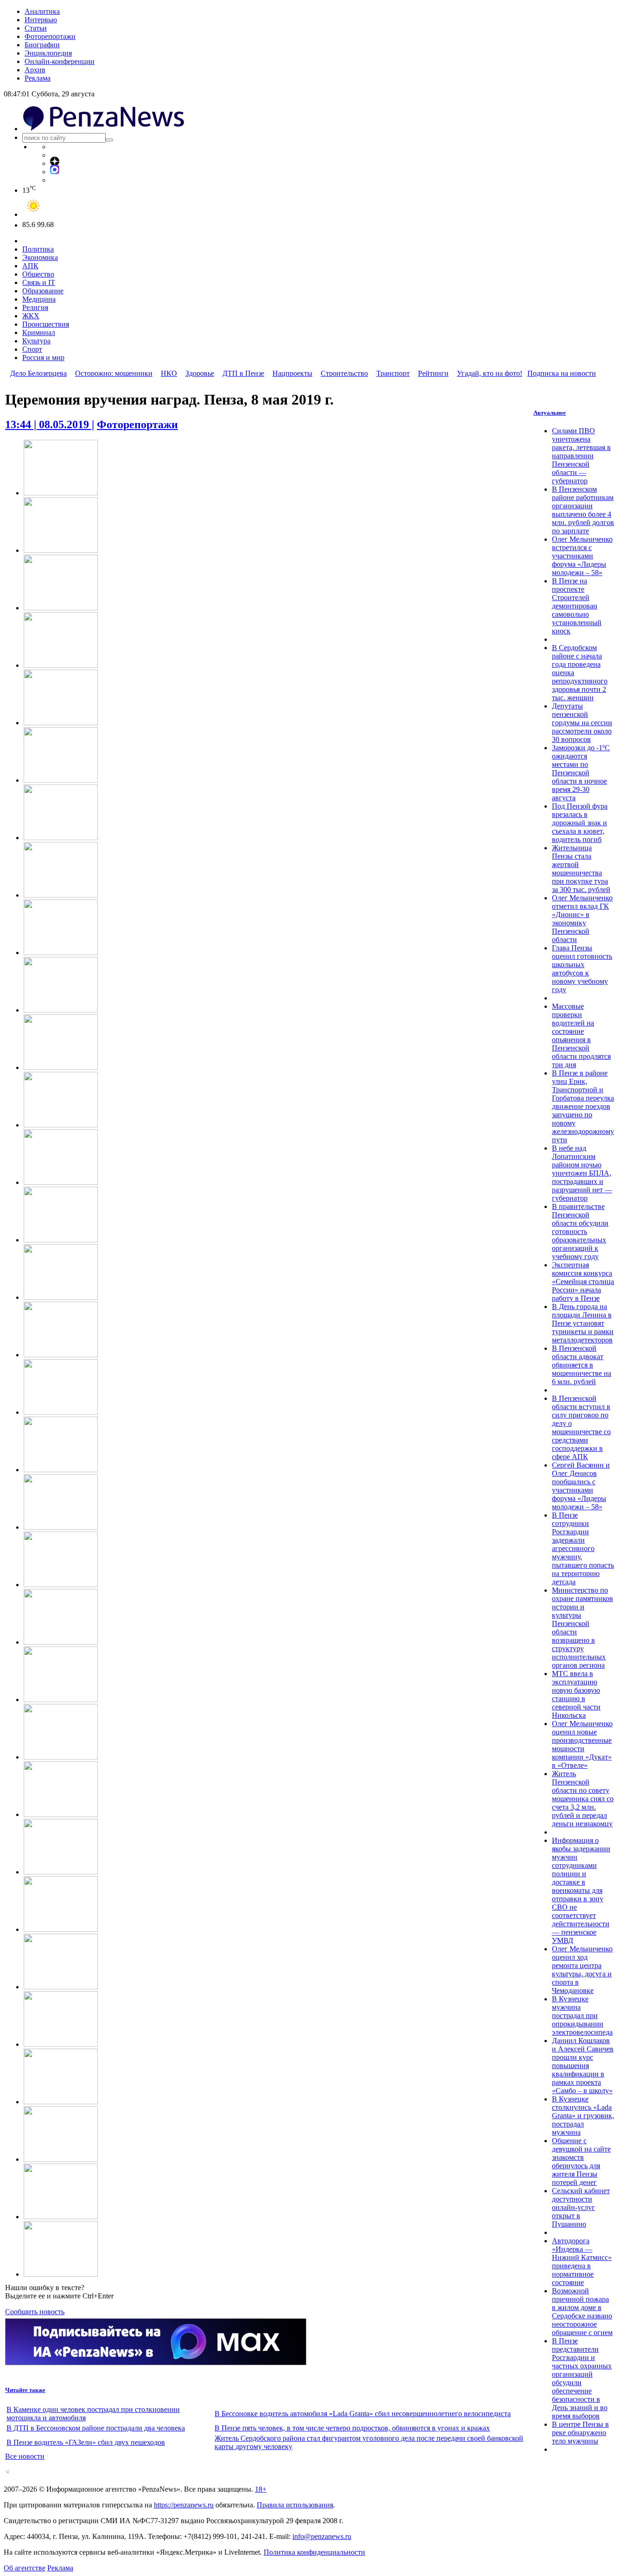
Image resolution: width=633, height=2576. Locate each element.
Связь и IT (39, 282)
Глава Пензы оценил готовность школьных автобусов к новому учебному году (582, 969)
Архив (35, 70)
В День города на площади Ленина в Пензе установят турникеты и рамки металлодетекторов (583, 1323)
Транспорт (393, 373)
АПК (30, 266)
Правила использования (295, 2505)
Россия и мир (43, 358)
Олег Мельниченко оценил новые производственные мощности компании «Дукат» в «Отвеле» (582, 1744)
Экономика (40, 257)
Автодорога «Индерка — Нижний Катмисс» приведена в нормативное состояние (582, 2262)
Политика (38, 249)
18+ (261, 2489)
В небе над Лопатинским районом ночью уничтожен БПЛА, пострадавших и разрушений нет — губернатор (582, 1173)
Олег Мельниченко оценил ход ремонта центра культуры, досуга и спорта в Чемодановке (582, 1970)
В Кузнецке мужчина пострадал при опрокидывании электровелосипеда (582, 2016)
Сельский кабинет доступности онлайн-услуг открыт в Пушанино (581, 2207)
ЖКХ (31, 316)
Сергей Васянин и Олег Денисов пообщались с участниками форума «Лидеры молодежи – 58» (581, 1486)
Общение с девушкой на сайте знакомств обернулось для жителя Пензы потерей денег (581, 2161)
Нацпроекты (292, 373)
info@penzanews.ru (322, 2536)
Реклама (38, 78)
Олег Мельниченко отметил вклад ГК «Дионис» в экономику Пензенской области (582, 919)
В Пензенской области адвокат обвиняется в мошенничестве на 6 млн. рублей (582, 1365)
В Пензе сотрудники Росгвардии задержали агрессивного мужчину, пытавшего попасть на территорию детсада (583, 1548)
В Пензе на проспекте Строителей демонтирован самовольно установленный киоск (577, 606)
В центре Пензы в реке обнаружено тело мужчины (580, 2433)
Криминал (39, 332)
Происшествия (46, 324)
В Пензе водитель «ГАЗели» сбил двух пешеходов (86, 2442)
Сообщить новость (35, 2312)
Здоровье (200, 373)
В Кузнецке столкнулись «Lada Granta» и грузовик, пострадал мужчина (583, 2116)
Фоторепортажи (50, 36)
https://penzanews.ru (184, 2505)
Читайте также (25, 2390)
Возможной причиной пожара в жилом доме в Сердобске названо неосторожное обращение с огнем (582, 2312)
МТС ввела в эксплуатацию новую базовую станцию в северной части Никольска (576, 1694)
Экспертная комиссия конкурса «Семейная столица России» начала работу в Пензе (583, 1282)
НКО (169, 373)
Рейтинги (433, 373)
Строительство (344, 373)
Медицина (39, 299)
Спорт (32, 349)
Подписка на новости (562, 373)
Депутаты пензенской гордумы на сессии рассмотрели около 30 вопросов (582, 723)
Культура (36, 341)
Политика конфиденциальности (314, 2552)
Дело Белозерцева (38, 373)
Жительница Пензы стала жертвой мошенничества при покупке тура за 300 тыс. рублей (581, 869)
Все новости (25, 2456)
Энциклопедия (48, 53)
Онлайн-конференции (60, 61)
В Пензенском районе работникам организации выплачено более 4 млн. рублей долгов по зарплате (583, 510)
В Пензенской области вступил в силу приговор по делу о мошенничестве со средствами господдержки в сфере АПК (581, 1427)
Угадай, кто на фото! (490, 373)
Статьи (36, 28)
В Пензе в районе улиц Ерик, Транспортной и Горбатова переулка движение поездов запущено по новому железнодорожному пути (583, 1106)
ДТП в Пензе (243, 373)
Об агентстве (25, 2568)
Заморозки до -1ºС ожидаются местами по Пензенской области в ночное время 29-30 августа (581, 773)
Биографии (42, 45)
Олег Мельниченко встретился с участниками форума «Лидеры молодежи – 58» (582, 556)
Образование (43, 291)
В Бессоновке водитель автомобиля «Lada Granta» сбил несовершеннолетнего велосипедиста (363, 2414)
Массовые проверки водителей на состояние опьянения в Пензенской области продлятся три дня (581, 1035)
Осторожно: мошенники (114, 373)
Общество (38, 274)
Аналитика (42, 11)
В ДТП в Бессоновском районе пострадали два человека (96, 2428)
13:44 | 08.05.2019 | (50, 424)
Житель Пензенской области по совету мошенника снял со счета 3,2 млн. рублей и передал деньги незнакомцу (583, 1799)
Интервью (41, 20)
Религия (35, 307)
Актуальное (550, 413)
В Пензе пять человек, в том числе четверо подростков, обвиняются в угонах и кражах (352, 2428)
